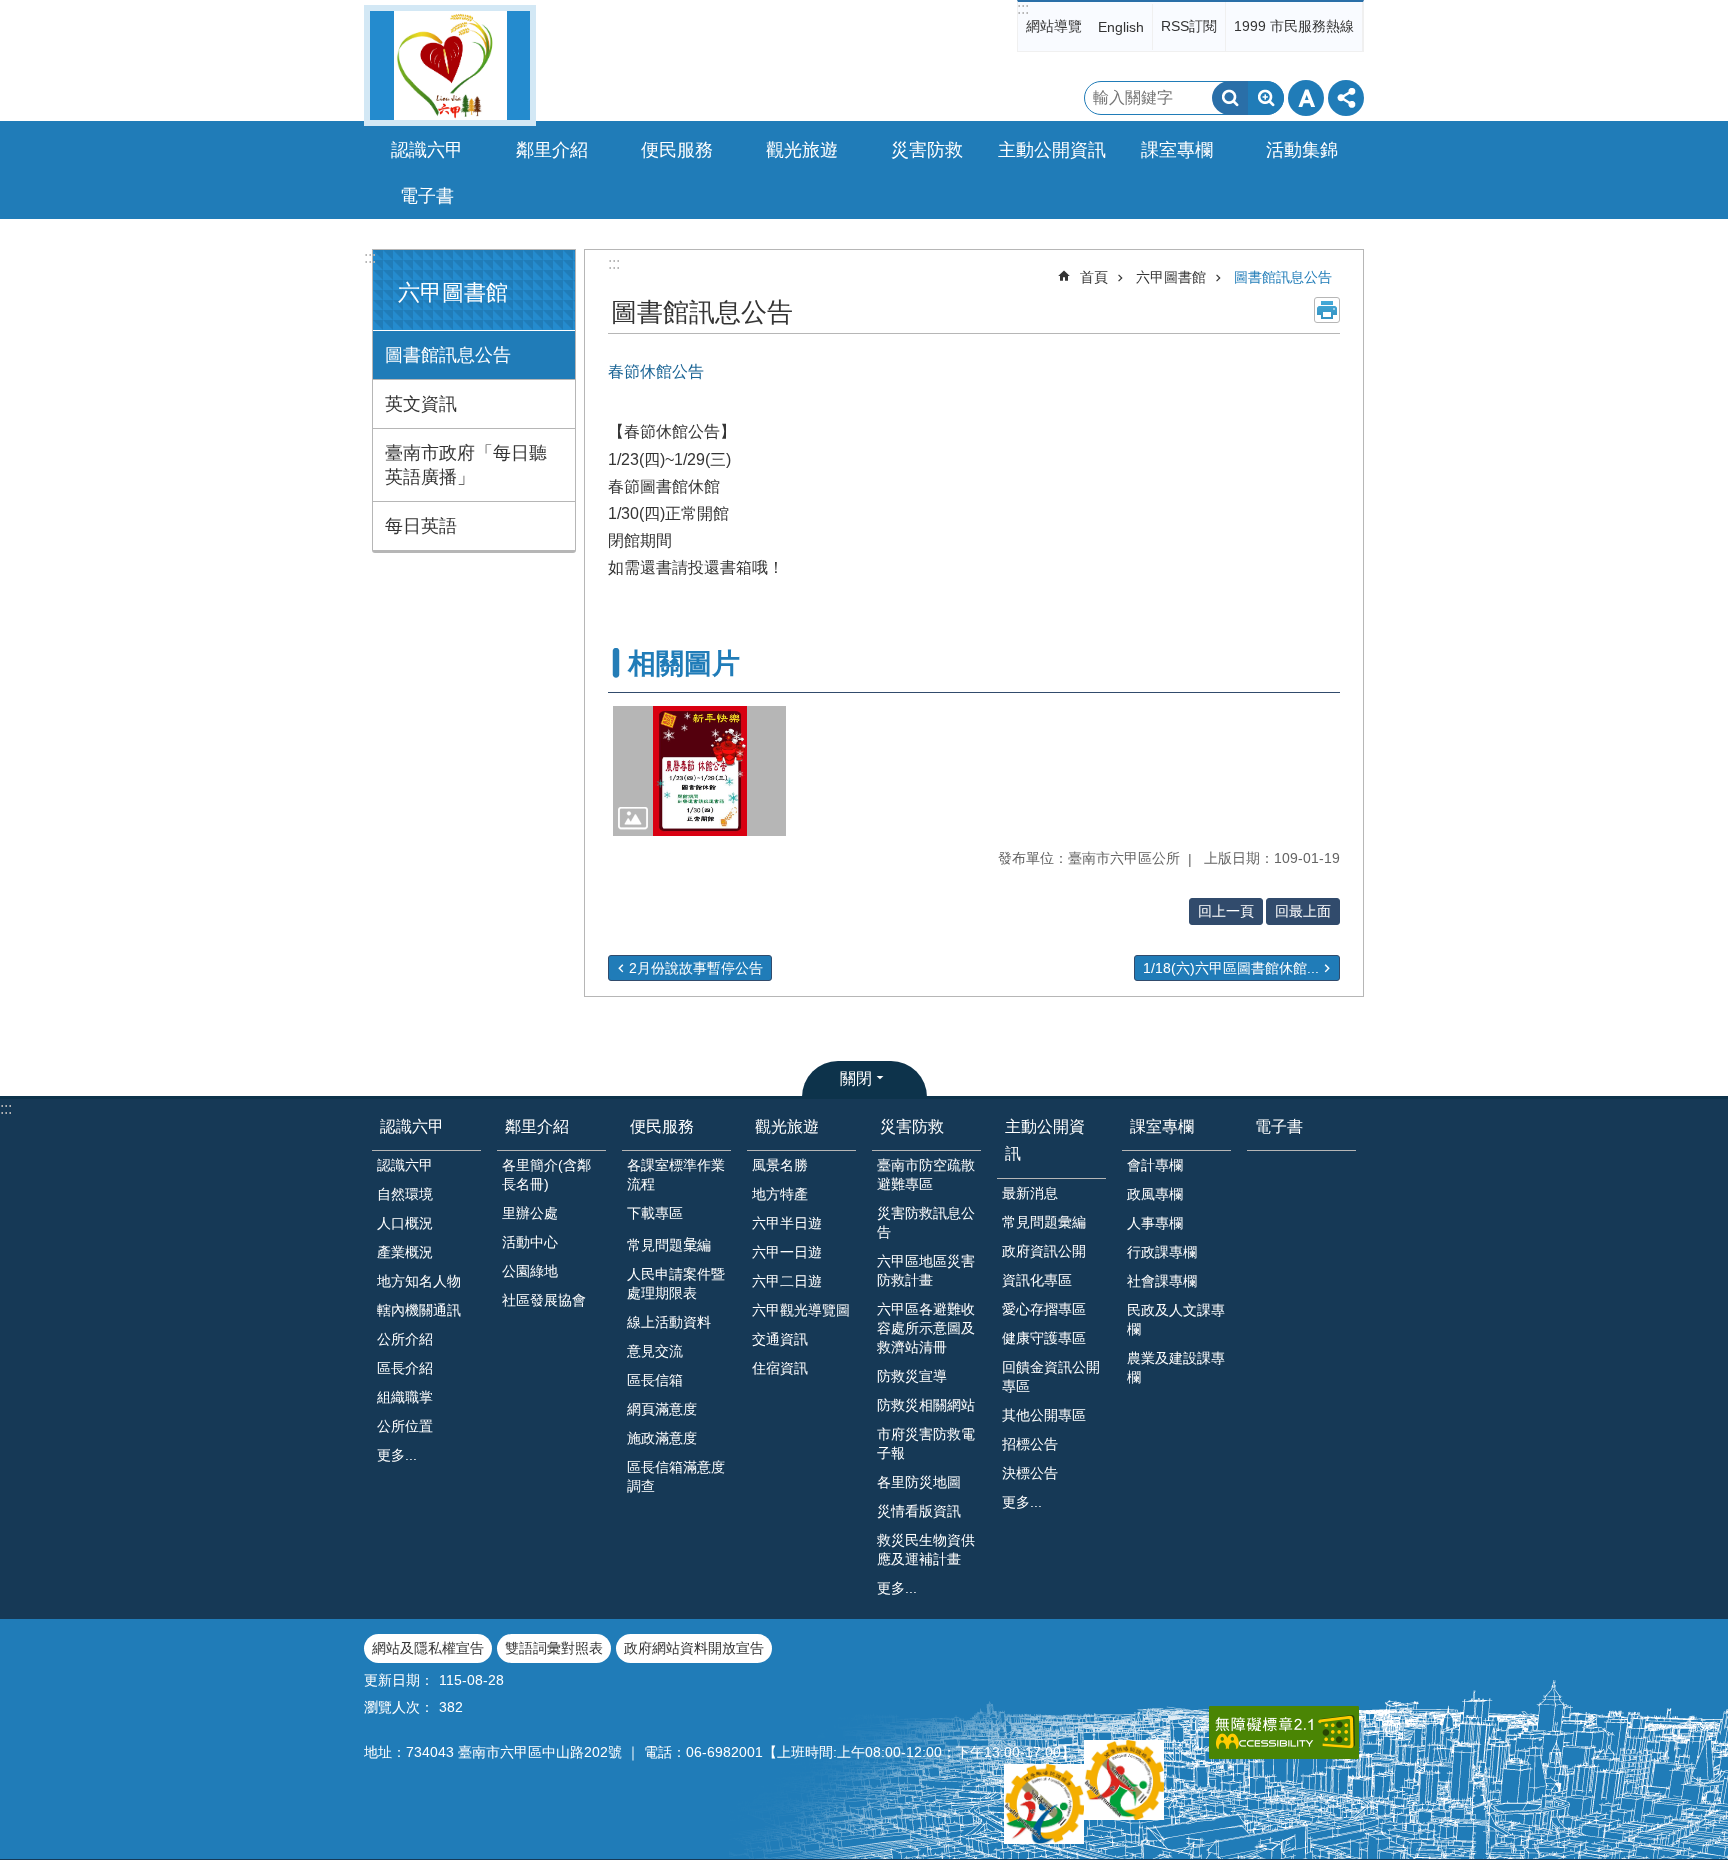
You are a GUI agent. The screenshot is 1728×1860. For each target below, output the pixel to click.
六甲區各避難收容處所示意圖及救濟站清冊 (926, 1328)
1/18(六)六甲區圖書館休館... (1231, 968)
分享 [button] (1346, 98)
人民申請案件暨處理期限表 (676, 1283)
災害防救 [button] (927, 150)
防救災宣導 (912, 1376)
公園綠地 (530, 1271)
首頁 (1094, 277)
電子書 (427, 196)
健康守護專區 (1044, 1338)
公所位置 (405, 1426)
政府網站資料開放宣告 (694, 1648)
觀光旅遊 (787, 1126)
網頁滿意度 (662, 1409)
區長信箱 (655, 1380)
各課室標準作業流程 (676, 1174)
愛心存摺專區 (1044, 1309)
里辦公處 (530, 1213)
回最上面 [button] (1303, 911)
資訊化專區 (1037, 1280)
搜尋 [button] (1230, 98)
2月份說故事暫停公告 (696, 968)
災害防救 (912, 1126)
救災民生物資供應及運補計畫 (926, 1549)
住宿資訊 (780, 1368)
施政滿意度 (662, 1438)
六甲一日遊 (787, 1252)
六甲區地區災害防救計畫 (926, 1270)
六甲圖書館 (1171, 277)
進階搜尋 (1266, 98)
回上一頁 (1226, 911)
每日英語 (421, 526)
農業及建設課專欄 (1176, 1367)
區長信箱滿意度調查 (676, 1476)
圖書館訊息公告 (448, 355)
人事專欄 (1155, 1223)
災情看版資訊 (919, 1511)
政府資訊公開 (1044, 1251)
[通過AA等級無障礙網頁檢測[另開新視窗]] (1284, 1732)
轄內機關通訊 (419, 1310)
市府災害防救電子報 (926, 1443)
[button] (699, 771)
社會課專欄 (1162, 1281)
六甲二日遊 (787, 1281)
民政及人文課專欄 (1176, 1319)
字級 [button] (1306, 98)
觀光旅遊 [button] (802, 150)
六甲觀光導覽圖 (801, 1310)
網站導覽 (1054, 26)
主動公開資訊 (1045, 1140)
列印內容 (1327, 310)
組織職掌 (405, 1397)
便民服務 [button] (677, 150)
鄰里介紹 (537, 1126)
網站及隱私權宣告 (428, 1648)
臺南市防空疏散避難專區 (926, 1174)
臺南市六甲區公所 (450, 65)
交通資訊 (780, 1339)
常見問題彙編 (1044, 1222)
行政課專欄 (1162, 1252)
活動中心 (530, 1242)
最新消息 (1030, 1193)
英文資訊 (421, 404)
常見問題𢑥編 (669, 1245)
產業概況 (405, 1252)
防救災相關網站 (926, 1405)
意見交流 (655, 1351)
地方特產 (780, 1194)
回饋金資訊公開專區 (1051, 1376)
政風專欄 (1155, 1194)
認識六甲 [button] (427, 150)
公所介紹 (405, 1339)
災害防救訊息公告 (926, 1222)
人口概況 (405, 1223)
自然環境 (405, 1194)
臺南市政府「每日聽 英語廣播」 (466, 465)
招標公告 (1030, 1444)
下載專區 (655, 1213)
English (1121, 27)
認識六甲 (412, 1126)
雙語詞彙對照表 (554, 1648)
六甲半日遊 (787, 1223)
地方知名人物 (419, 1281)
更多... (397, 1455)
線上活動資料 (669, 1322)
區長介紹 (405, 1368)
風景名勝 (780, 1165)
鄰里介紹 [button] (552, 150)
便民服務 (662, 1126)
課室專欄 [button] (1177, 150)
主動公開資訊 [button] (1052, 150)
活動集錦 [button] (1302, 150)
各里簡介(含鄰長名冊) (546, 1174)
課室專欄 (1162, 1126)
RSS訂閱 (1189, 26)
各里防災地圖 (919, 1482)
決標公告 (1030, 1473)
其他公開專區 (1044, 1415)
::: (1023, 8)
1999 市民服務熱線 (1294, 26)
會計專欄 (1155, 1165)
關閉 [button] (856, 1078)
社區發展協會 (544, 1300)
